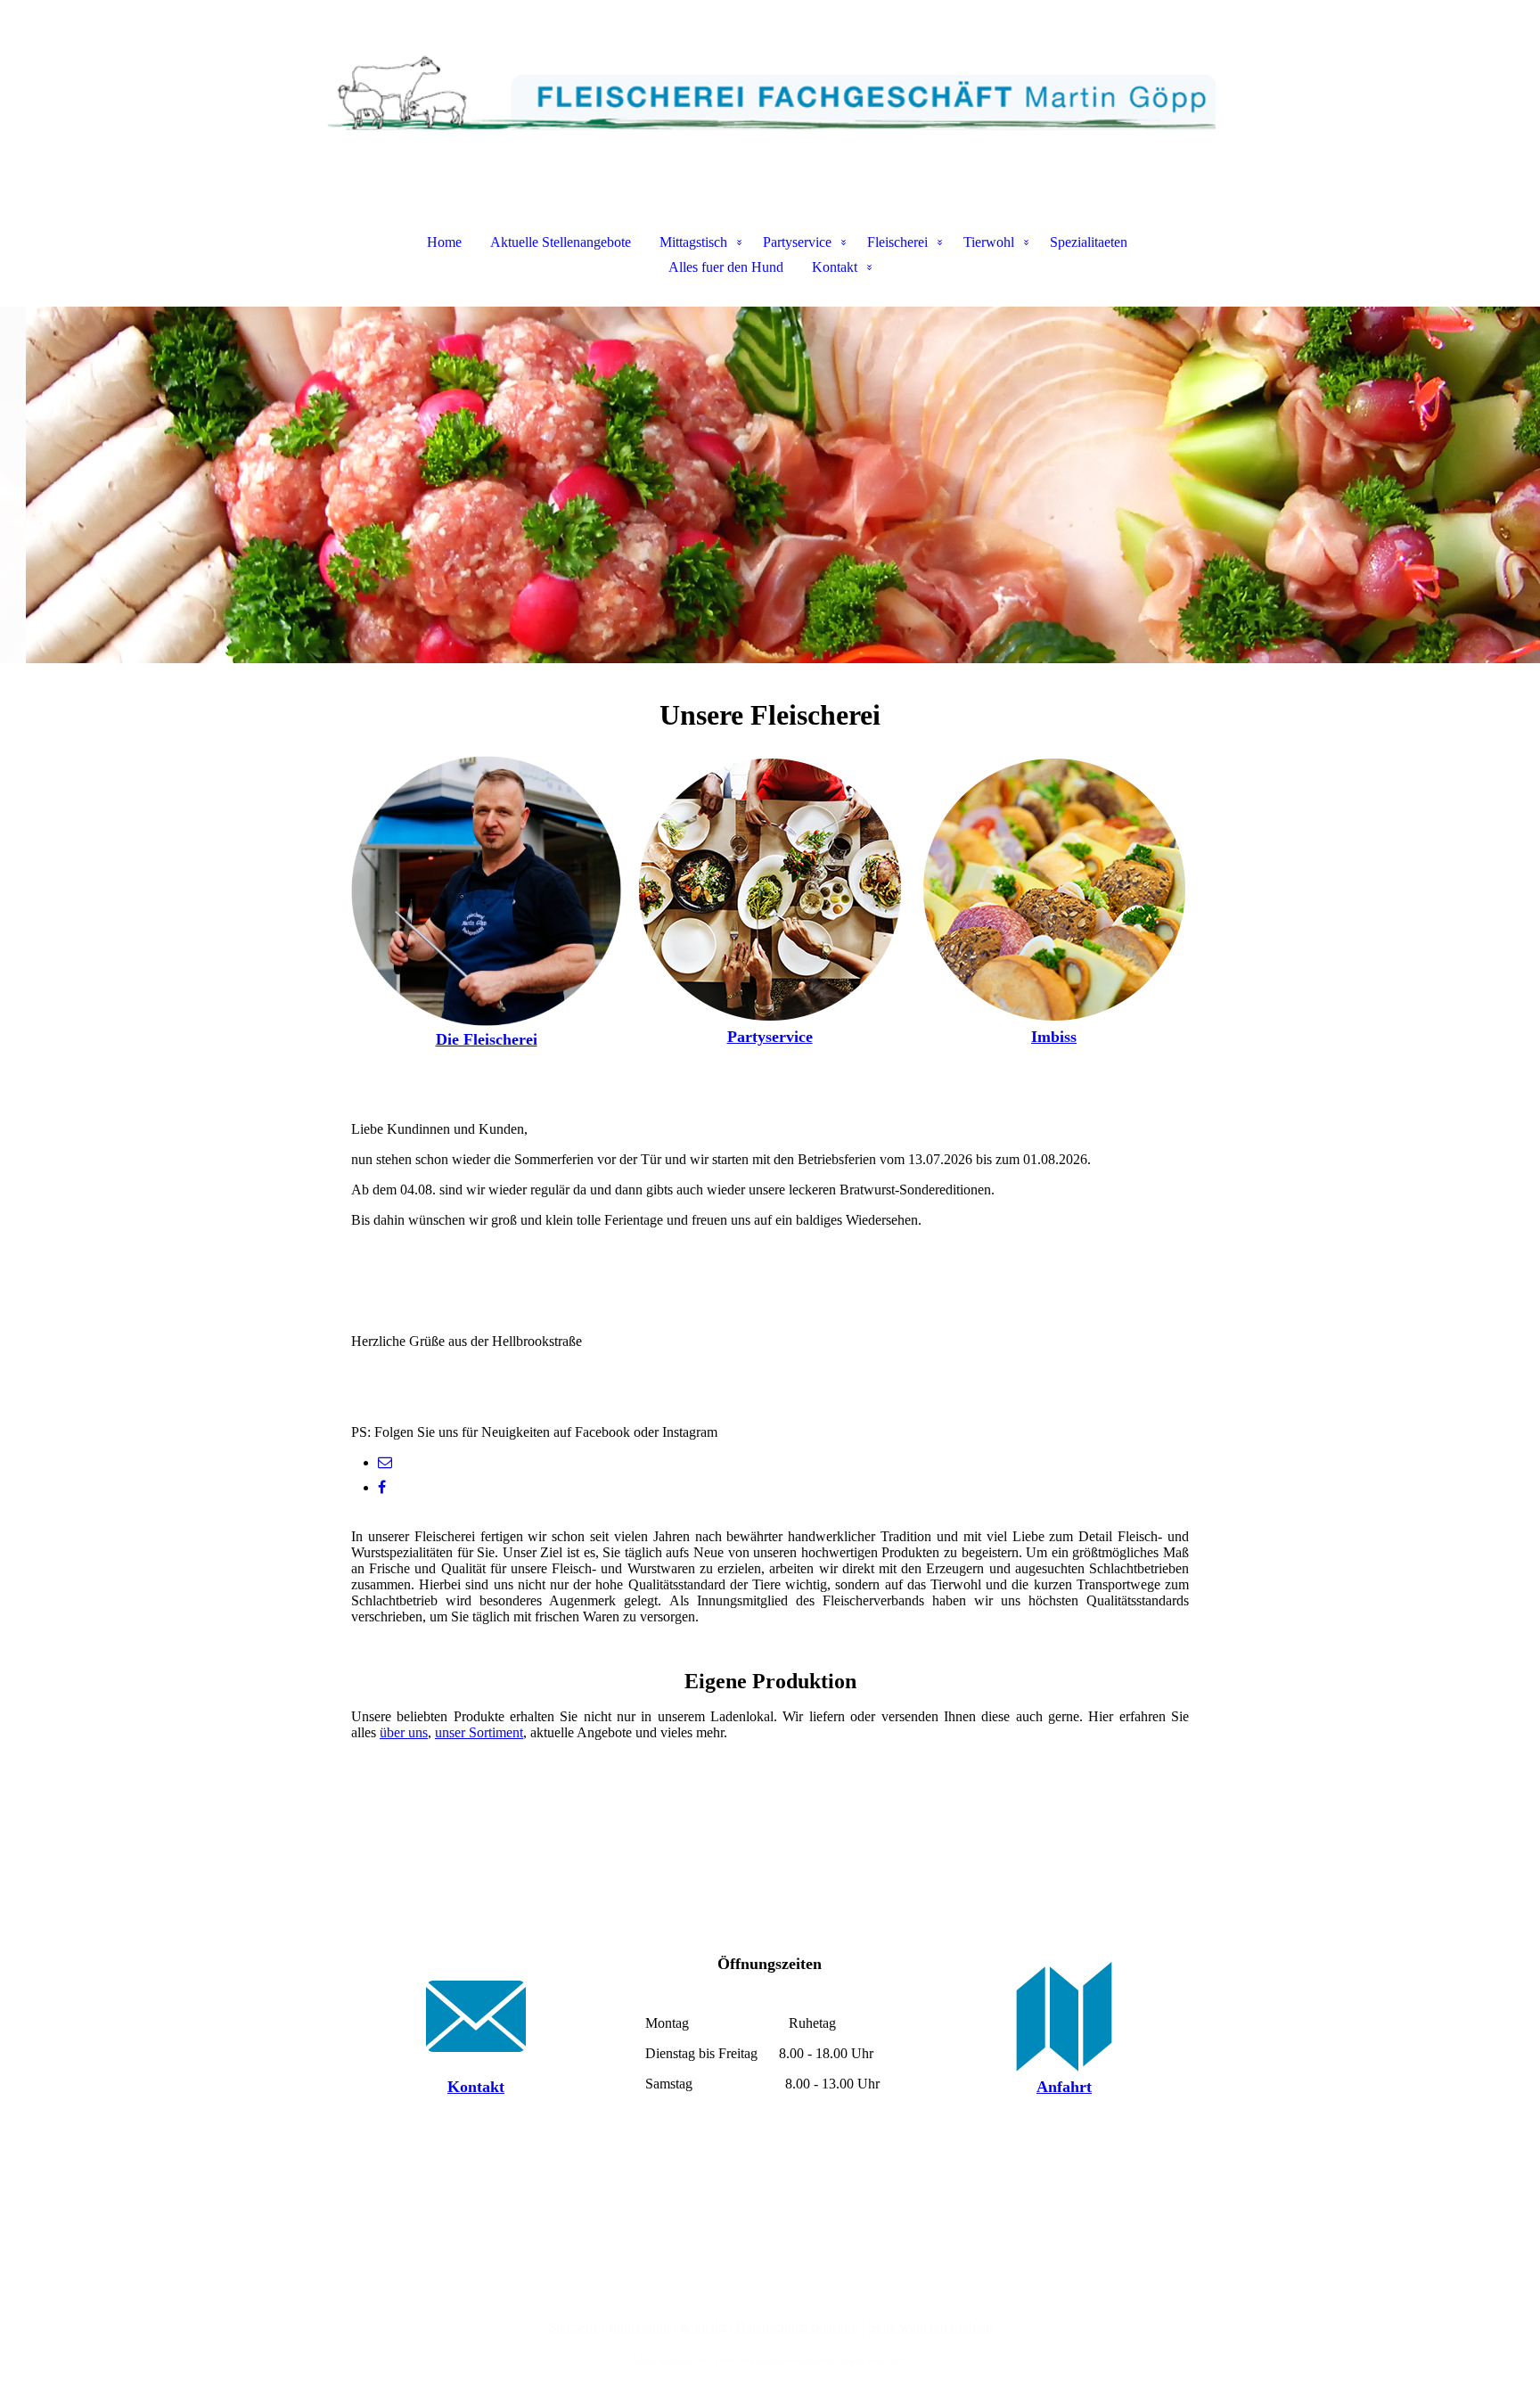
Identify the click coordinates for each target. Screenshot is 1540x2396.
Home (444, 242)
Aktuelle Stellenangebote (561, 242)
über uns (404, 1732)
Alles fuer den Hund (726, 267)
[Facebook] (382, 1487)
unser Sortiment (479, 1732)
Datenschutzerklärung (797, 2327)
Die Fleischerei (487, 1039)
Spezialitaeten (1089, 242)
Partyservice (797, 242)
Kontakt (835, 267)
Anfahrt (1064, 2087)
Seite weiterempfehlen (930, 2327)
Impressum (639, 2327)
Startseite (573, 2327)
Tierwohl (989, 242)
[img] (770, 89)
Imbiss (1054, 1037)
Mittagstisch (693, 242)
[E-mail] (385, 1462)
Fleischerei (897, 242)
